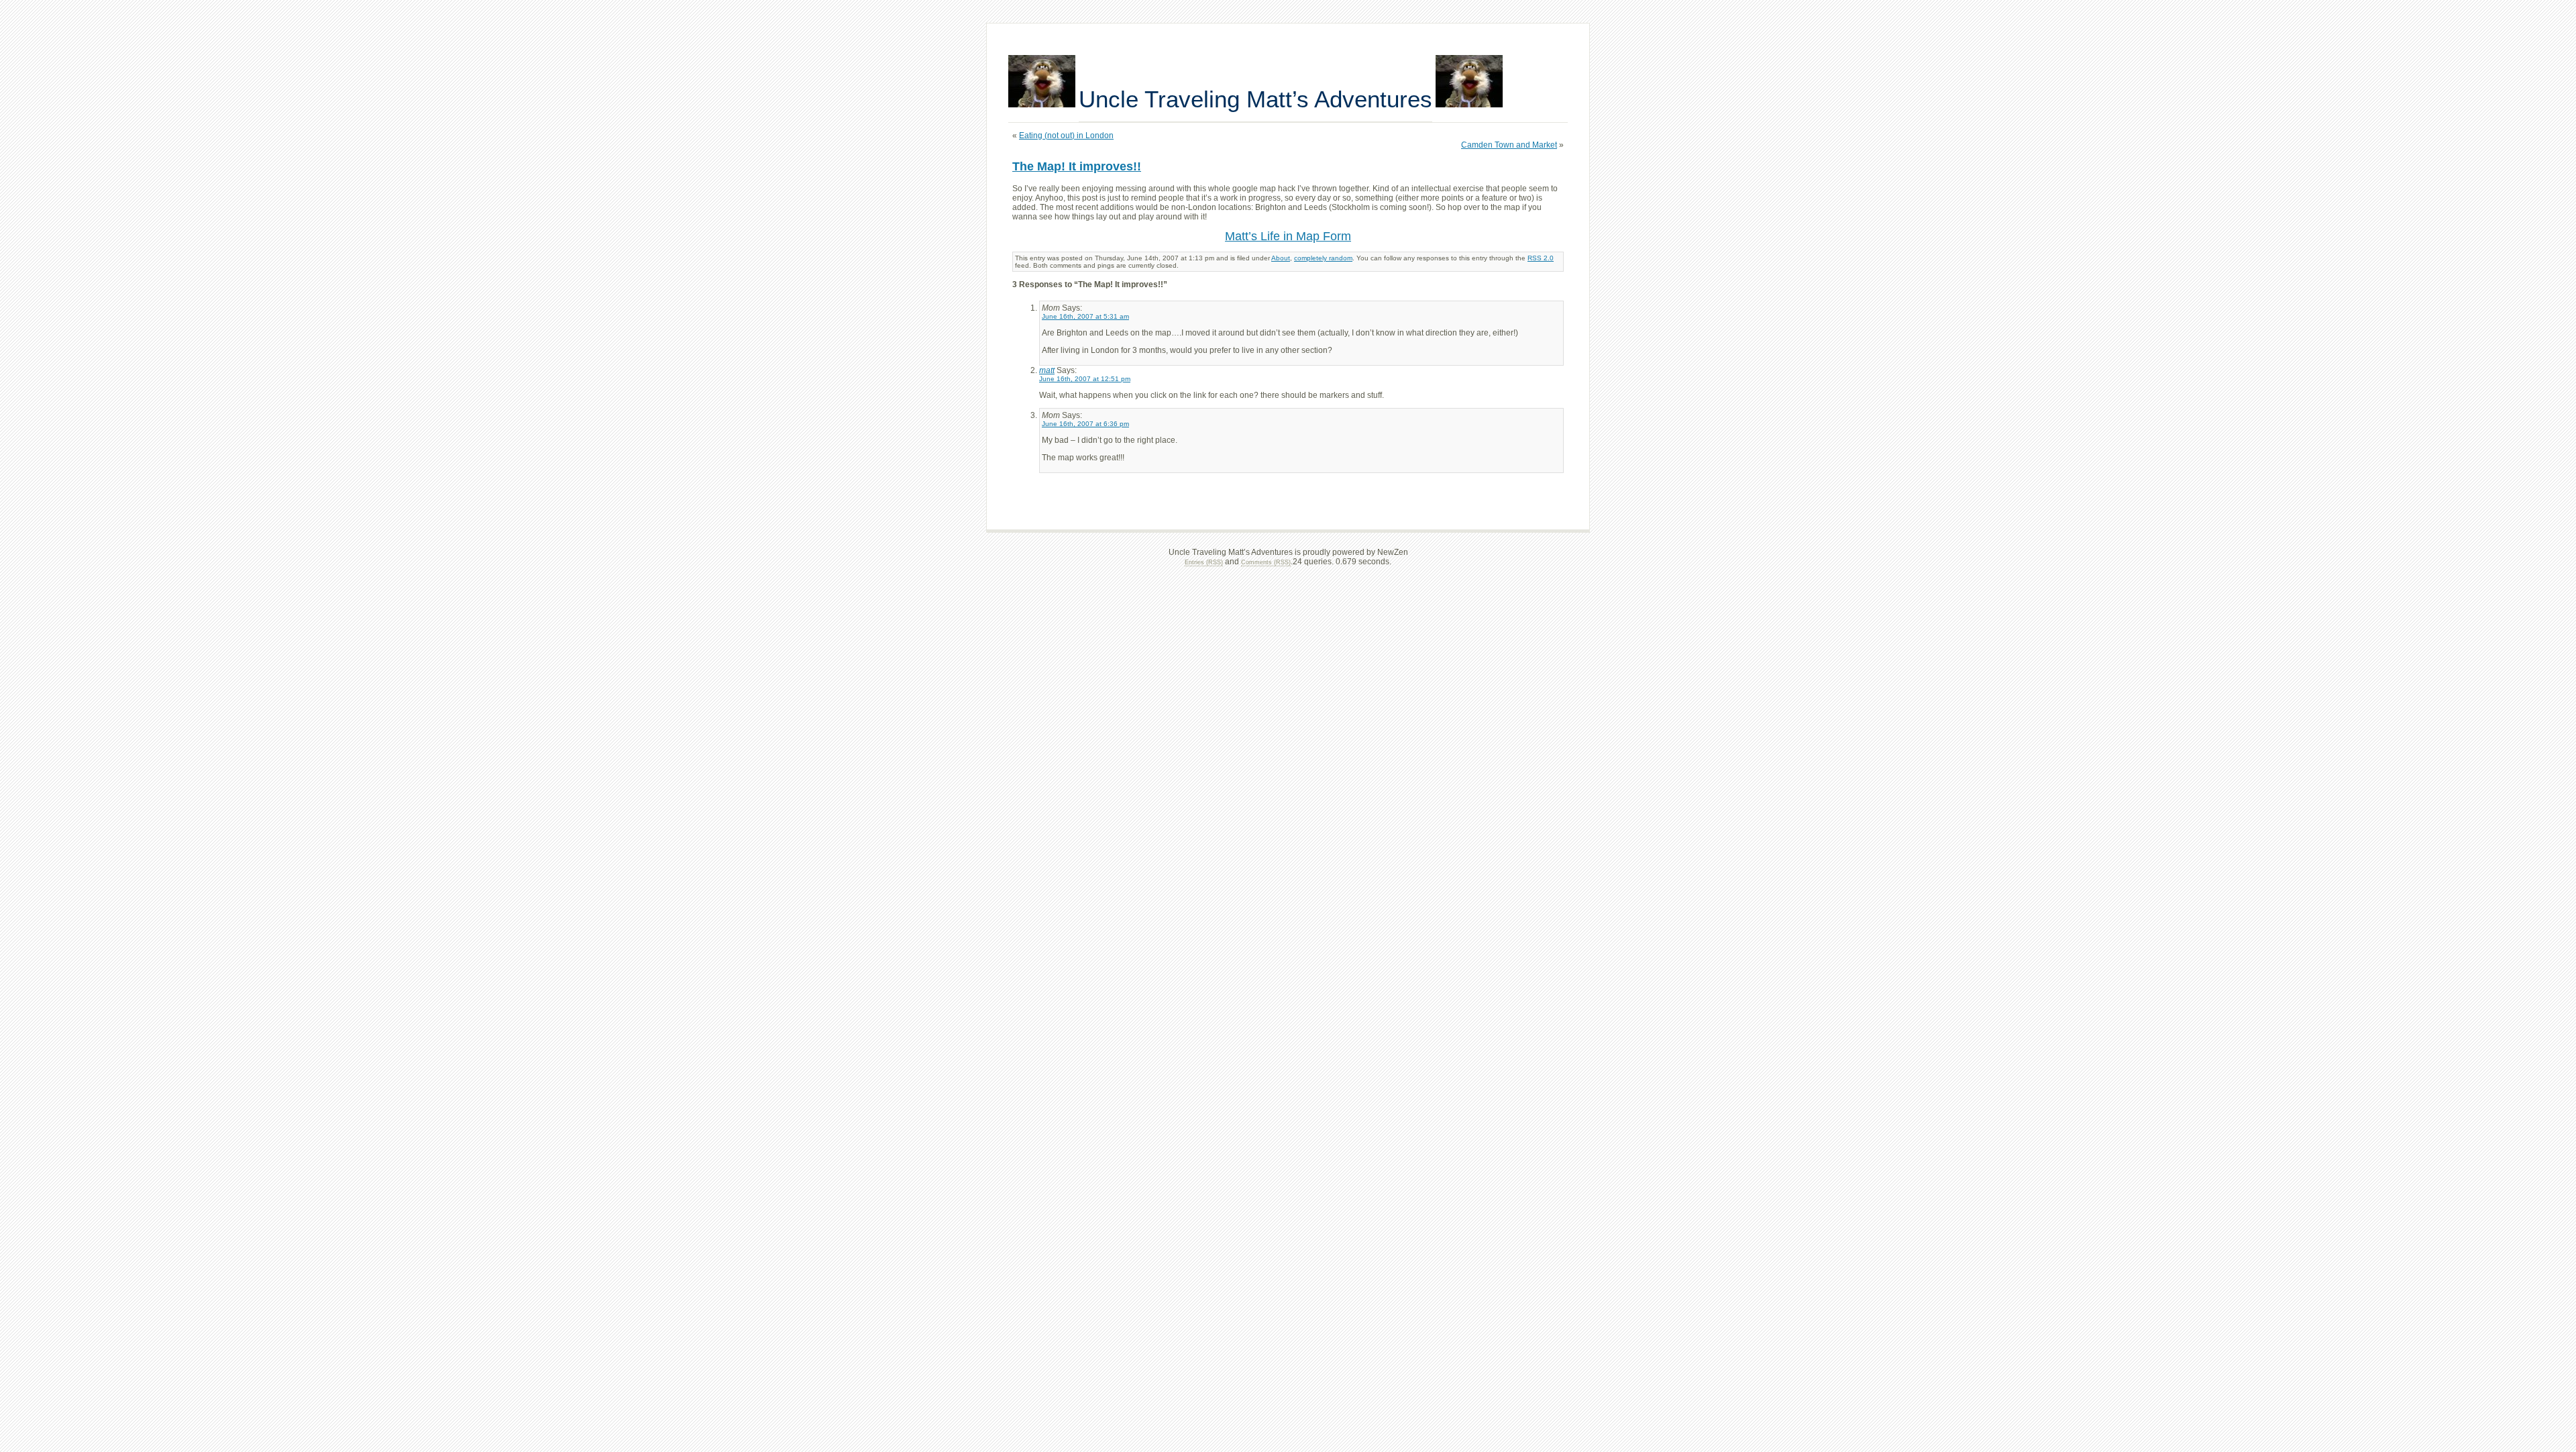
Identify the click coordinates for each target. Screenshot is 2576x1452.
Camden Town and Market (1509, 145)
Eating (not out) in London (1066, 136)
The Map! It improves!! (1077, 166)
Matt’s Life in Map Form (1288, 236)
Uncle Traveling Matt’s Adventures (1255, 99)
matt (1047, 370)
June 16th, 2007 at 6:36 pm (1085, 424)
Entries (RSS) (1204, 562)
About (1281, 258)
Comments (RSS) (1266, 562)
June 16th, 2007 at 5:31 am (1085, 316)
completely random (1323, 258)
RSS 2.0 (1541, 258)
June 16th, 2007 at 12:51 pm (1085, 379)
